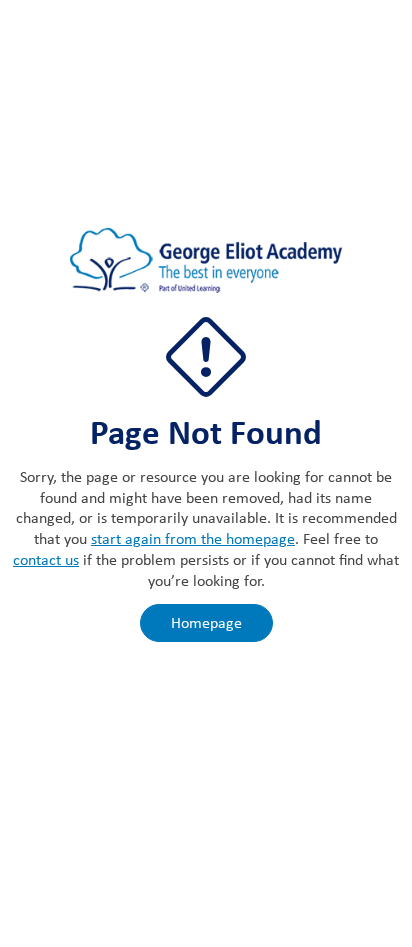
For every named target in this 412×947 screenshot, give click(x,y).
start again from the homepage (193, 538)
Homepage (206, 622)
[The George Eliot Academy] (206, 270)
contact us (46, 559)
